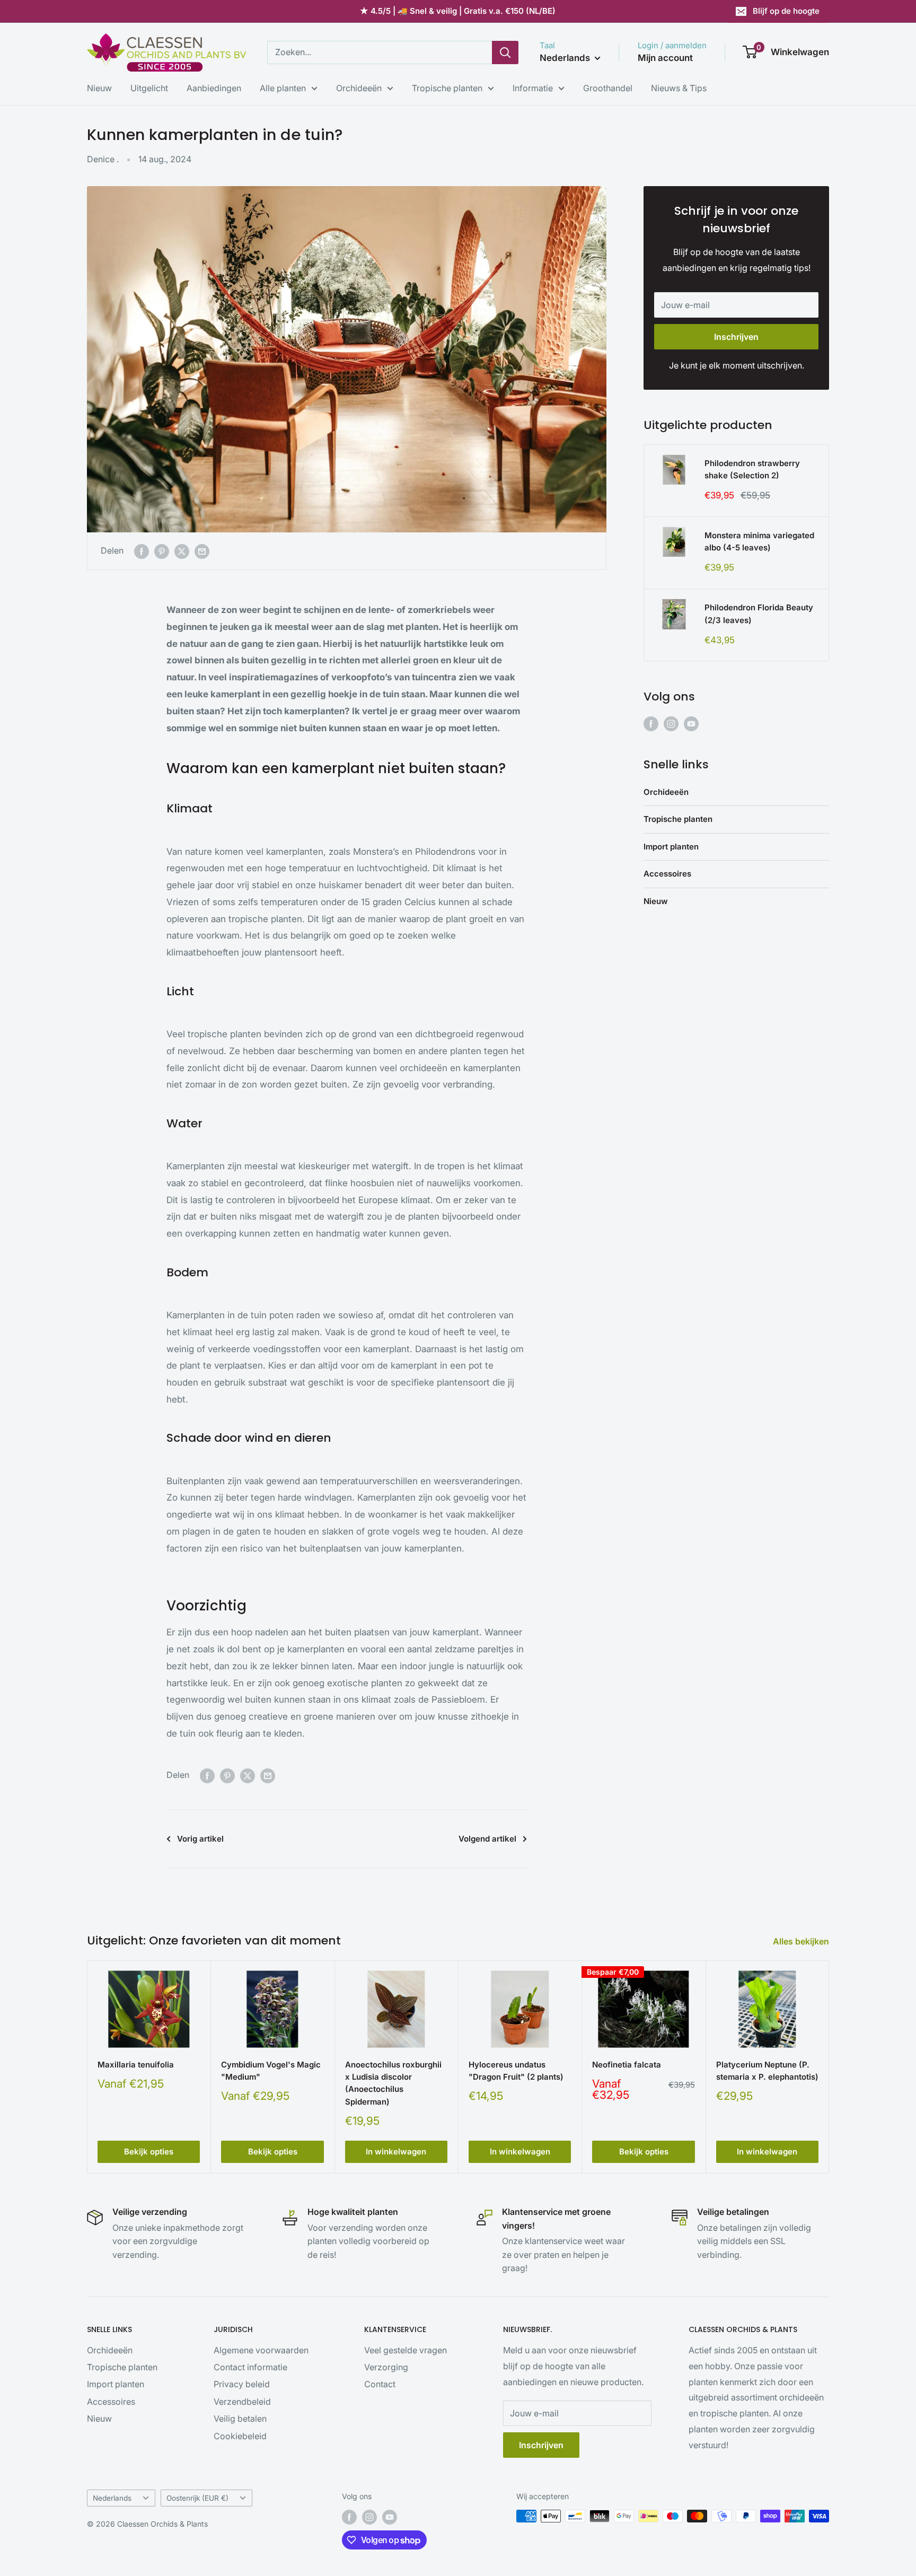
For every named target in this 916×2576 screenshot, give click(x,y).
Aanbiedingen (214, 88)
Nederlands (112, 2498)
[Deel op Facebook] (142, 551)
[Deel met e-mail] (202, 551)
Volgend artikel (487, 1839)
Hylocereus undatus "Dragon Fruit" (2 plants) (516, 2071)
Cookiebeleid (240, 2436)
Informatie (533, 88)
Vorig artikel (200, 1839)
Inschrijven (736, 337)
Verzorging (386, 2367)
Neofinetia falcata (627, 2065)
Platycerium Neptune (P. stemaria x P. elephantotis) (767, 2071)
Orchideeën (359, 88)
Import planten (671, 847)
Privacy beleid (242, 2384)
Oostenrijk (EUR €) (197, 2498)
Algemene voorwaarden (261, 2350)
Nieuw (99, 88)
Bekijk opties (149, 2152)
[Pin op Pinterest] (162, 551)
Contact (380, 2384)
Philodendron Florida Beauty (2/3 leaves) (759, 614)
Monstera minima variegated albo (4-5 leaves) (759, 541)
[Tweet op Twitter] (182, 551)
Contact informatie (250, 2367)
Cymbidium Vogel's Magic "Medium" (271, 2071)
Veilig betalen (240, 2419)
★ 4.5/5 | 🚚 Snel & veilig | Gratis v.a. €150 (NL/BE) (458, 11)
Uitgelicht (149, 88)
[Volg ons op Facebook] (651, 724)
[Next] (829, 2067)
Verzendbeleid (242, 2402)
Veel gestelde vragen (406, 2350)
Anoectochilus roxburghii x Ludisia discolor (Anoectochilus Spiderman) (393, 2083)
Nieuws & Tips (679, 88)
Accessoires (667, 874)
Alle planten (283, 88)
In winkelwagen (396, 2152)
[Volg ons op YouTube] (691, 724)
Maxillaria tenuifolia (136, 2065)
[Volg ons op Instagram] (671, 724)
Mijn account (665, 58)
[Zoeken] (505, 52)
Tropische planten (447, 88)
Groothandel (608, 88)
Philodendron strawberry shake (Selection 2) (752, 469)
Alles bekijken (802, 1941)
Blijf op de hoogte (786, 11)
